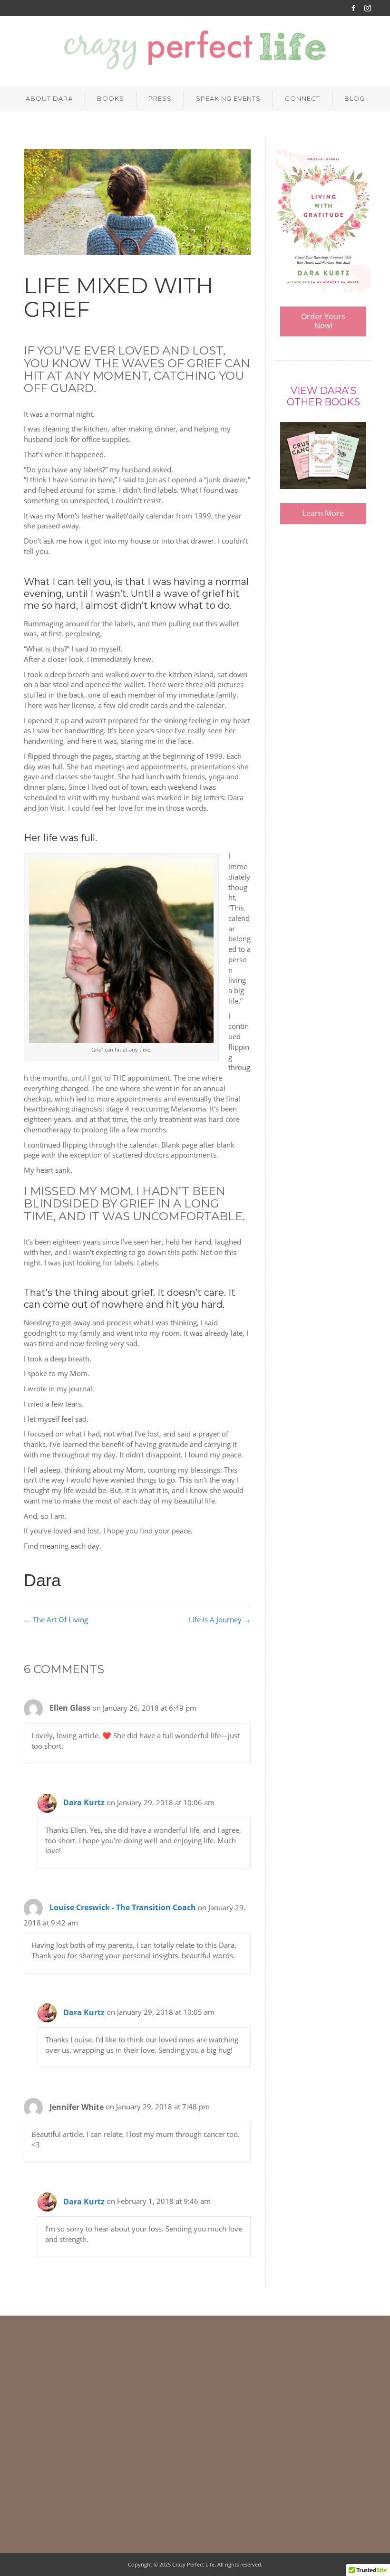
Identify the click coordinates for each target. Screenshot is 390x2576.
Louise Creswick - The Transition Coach (123, 1907)
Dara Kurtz (84, 1802)
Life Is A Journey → (220, 1619)
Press (160, 98)
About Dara (49, 98)
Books (111, 98)
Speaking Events (228, 98)
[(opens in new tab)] (323, 220)
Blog (355, 98)
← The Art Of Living (56, 1619)
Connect (302, 98)
